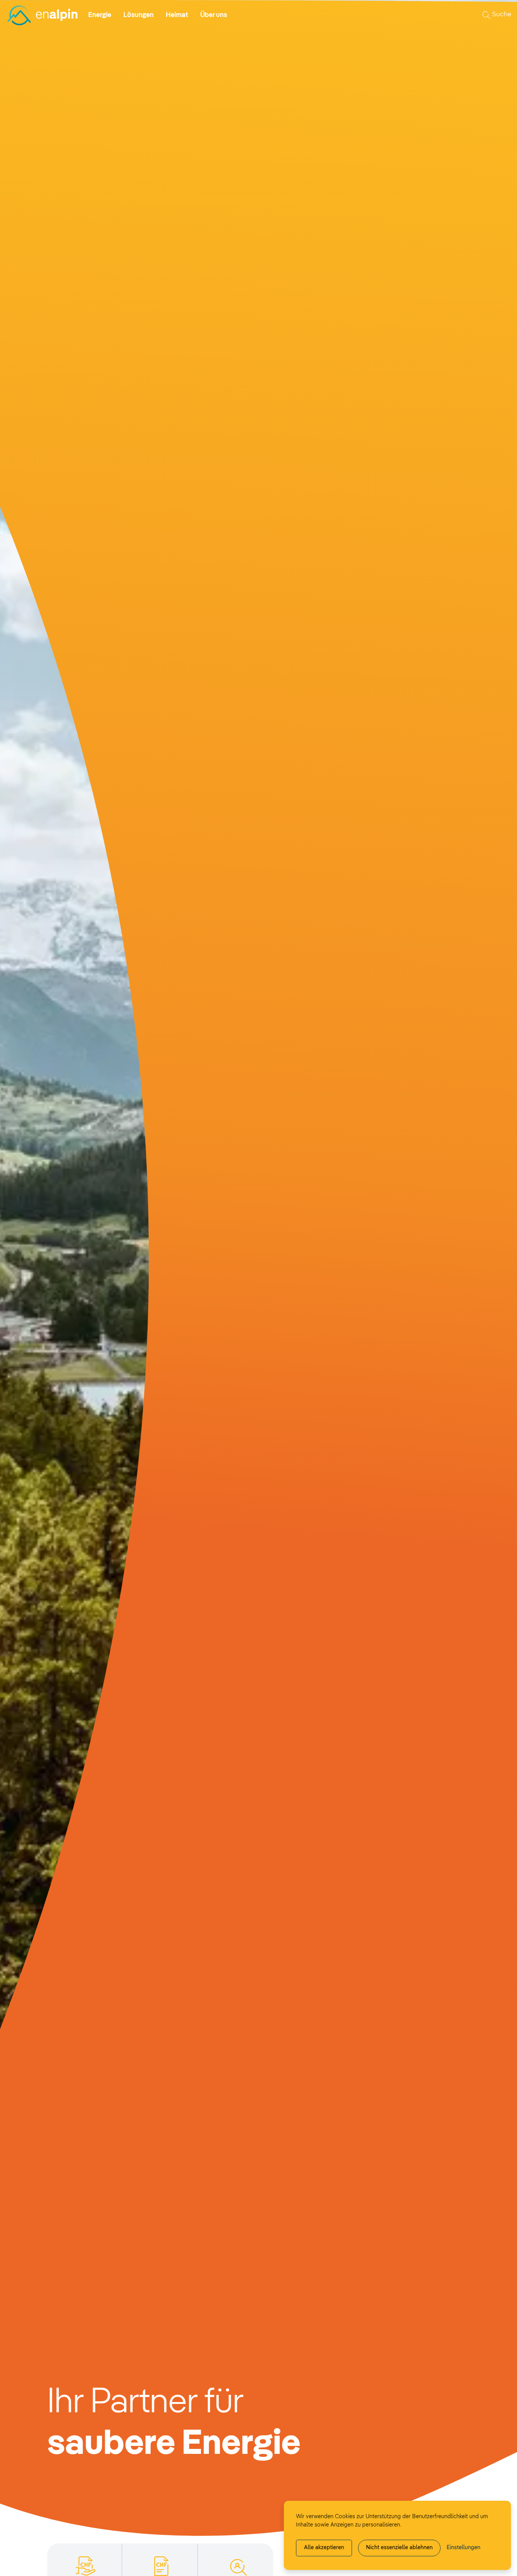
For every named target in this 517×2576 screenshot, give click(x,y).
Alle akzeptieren (324, 2548)
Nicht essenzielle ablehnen (399, 2548)
